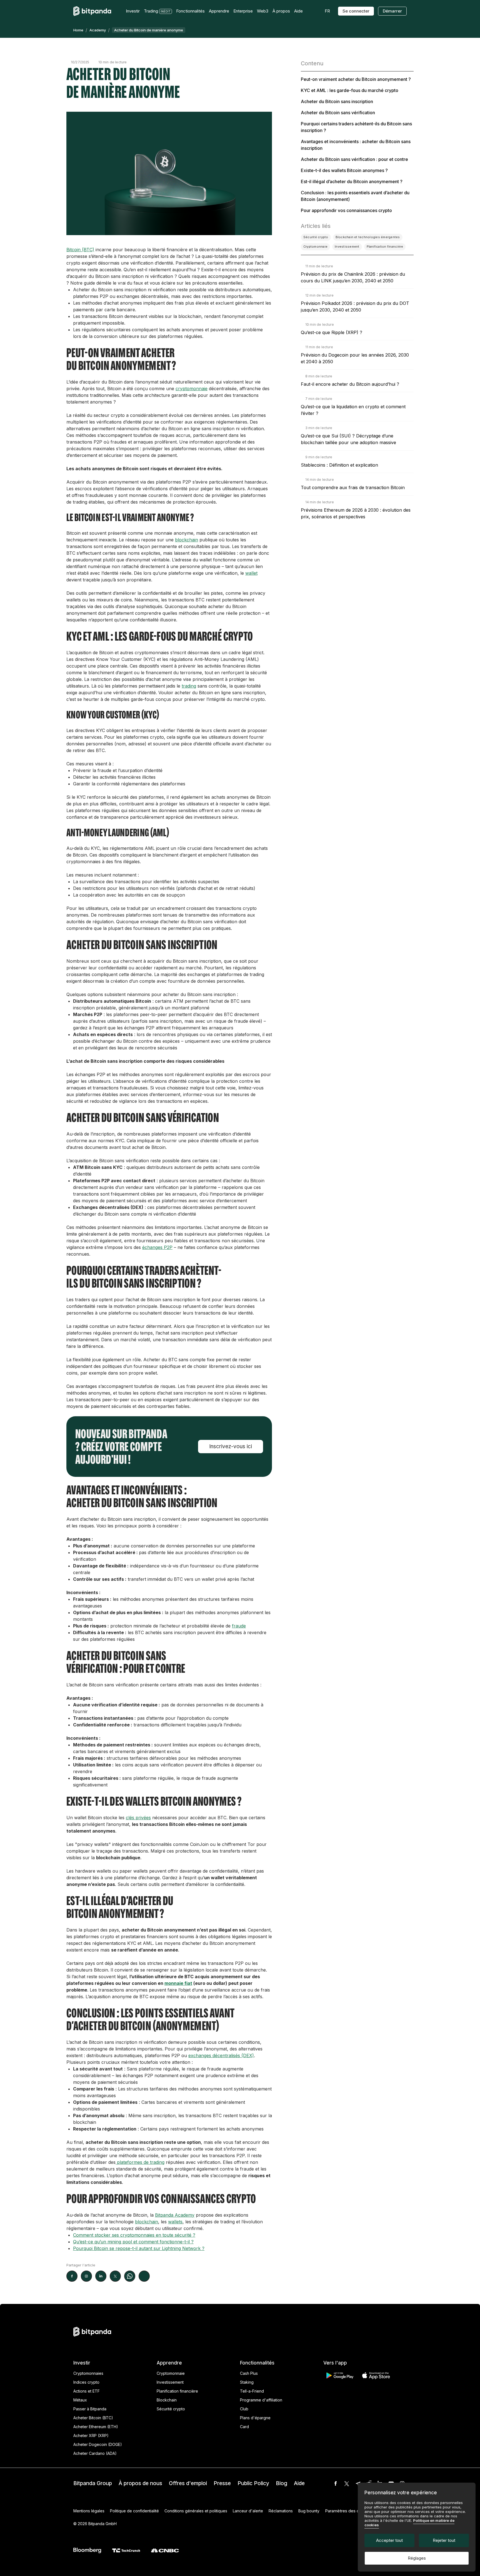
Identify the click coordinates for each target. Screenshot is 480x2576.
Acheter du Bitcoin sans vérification (338, 113)
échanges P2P (157, 1247)
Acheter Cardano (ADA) (95, 2453)
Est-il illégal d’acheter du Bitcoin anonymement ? (352, 181)
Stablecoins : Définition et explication (339, 465)
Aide (299, 2483)
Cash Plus (249, 2373)
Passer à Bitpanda (90, 2409)
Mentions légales (89, 2511)
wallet (251, 573)
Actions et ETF (87, 2391)
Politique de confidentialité (134, 2511)
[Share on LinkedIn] (101, 2276)
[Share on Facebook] (72, 2276)
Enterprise (243, 11)
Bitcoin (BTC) (80, 250)
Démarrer (392, 11)
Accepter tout (389, 2540)
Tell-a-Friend (252, 2391)
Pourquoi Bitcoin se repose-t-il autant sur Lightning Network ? (139, 2248)
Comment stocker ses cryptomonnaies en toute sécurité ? (134, 2235)
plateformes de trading (140, 2162)
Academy (98, 30)
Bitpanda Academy (175, 2215)
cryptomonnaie (192, 389)
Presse (222, 2483)
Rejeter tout (444, 2540)
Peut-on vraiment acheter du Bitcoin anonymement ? (356, 79)
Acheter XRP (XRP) (91, 2436)
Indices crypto (86, 2382)
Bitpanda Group (93, 2483)
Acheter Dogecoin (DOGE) (98, 2444)
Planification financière (177, 2391)
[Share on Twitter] (115, 2276)
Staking (247, 2382)
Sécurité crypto (171, 2409)
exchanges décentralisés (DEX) (221, 2055)
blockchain (187, 540)
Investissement (170, 2382)
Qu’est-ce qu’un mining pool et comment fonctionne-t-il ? (133, 2242)
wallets (175, 2222)
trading (189, 686)
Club (244, 2409)
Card (244, 2427)
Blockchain (167, 2400)
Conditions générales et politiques (196, 2511)
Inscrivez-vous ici (231, 1446)
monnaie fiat (178, 1983)
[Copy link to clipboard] (144, 2276)
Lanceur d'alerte (248, 2511)
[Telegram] (358, 2483)
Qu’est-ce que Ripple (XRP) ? (332, 332)
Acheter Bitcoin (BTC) (93, 2418)
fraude (239, 1626)
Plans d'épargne (255, 2418)
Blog (282, 2483)
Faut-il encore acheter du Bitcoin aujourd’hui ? (350, 384)
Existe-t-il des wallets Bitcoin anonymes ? (344, 170)
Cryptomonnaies (88, 2373)
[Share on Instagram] (86, 2276)
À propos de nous (140, 2483)
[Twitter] (347, 2483)
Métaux (80, 2400)
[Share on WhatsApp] (130, 2276)
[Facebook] (336, 2483)
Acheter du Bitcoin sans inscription (337, 101)
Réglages (417, 2558)
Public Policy (253, 2483)
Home (78, 30)
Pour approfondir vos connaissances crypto (346, 210)
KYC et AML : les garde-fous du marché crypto (350, 90)
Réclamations (281, 2511)
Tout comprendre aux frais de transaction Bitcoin (353, 487)
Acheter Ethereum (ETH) (96, 2427)
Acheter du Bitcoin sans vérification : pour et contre (354, 159)
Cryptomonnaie (171, 2373)
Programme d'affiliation (261, 2400)
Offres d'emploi (188, 2483)
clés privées (138, 1818)
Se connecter (356, 11)
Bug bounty (309, 2511)
